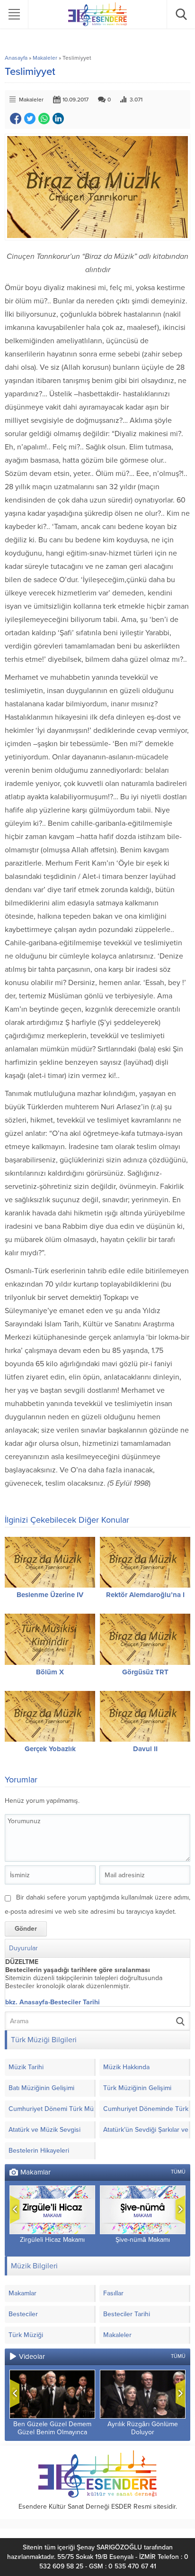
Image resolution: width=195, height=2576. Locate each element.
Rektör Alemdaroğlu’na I (145, 1595)
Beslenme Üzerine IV (50, 1595)
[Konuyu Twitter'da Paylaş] (30, 119)
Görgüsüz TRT (145, 1672)
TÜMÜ (178, 2172)
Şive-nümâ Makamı (143, 2240)
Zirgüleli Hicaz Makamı (52, 2240)
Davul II (145, 1749)
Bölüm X (50, 1672)
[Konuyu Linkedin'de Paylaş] (58, 119)
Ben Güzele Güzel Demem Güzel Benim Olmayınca (52, 2428)
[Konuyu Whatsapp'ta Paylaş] (44, 119)
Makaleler (45, 58)
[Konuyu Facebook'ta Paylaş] (16, 119)
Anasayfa (16, 58)
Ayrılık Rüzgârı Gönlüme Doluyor (143, 2428)
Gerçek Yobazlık (50, 1749)
